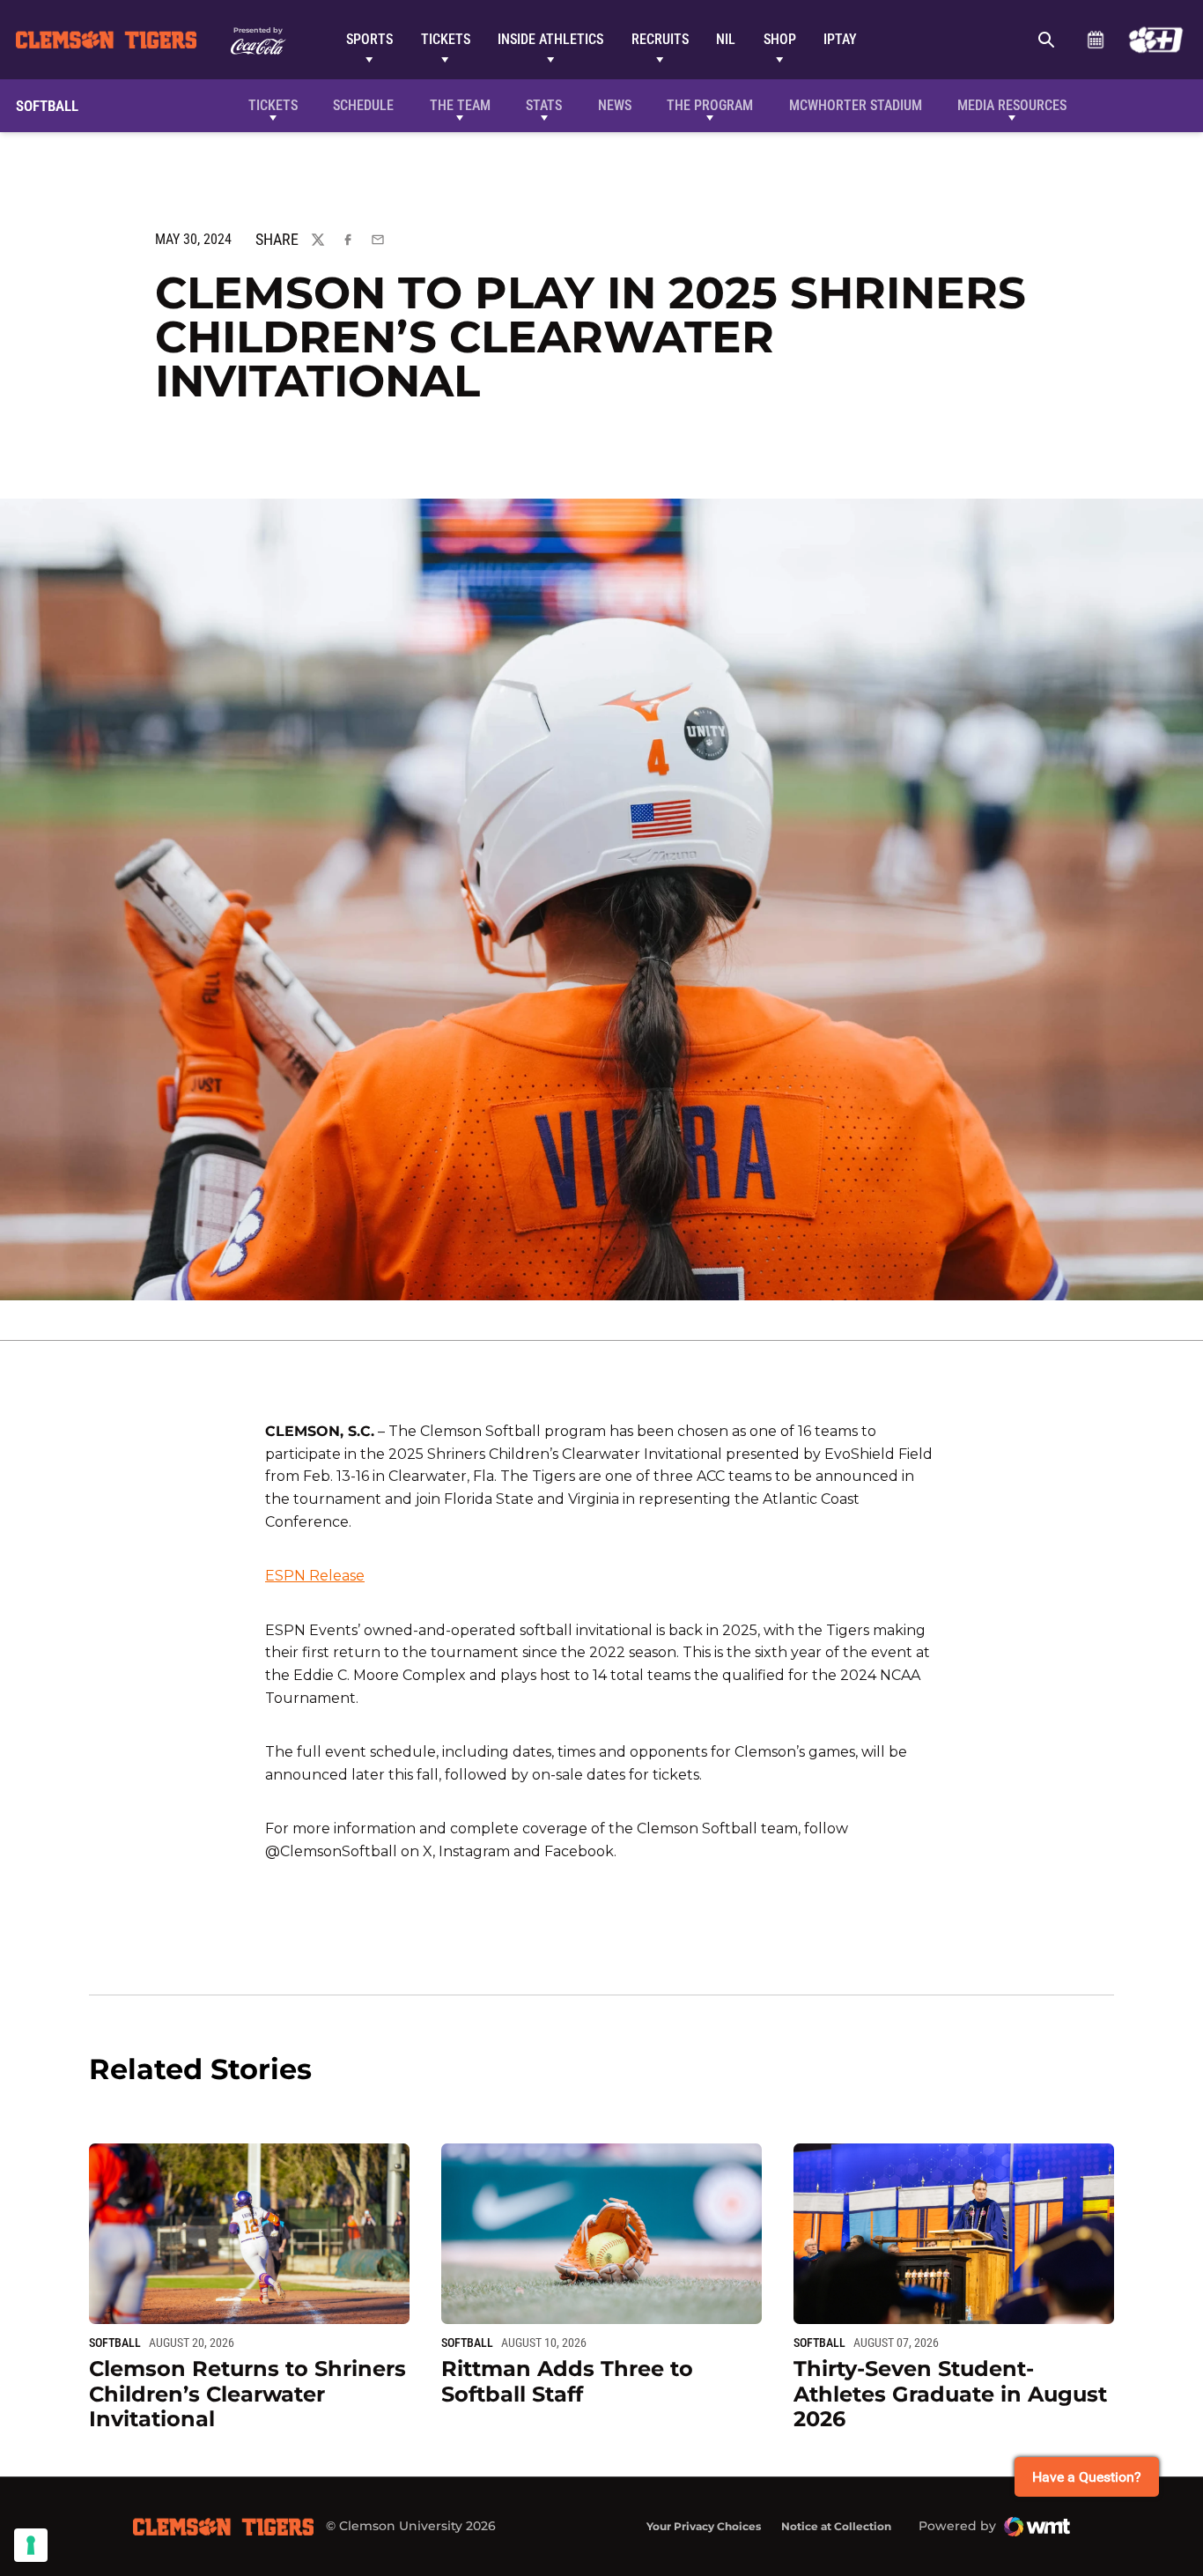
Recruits (660, 39)
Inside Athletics (550, 39)
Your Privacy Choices (704, 2526)
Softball (115, 2343)
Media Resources (1012, 105)
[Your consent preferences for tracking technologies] (31, 2545)
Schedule (1095, 40)
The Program (710, 105)
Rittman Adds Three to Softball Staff (567, 2381)
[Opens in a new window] (1156, 40)
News (615, 105)
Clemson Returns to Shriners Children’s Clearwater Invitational (247, 2394)
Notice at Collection (836, 2526)
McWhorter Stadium (856, 105)
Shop (780, 39)
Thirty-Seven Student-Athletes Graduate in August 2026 (950, 2394)
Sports (369, 39)
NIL (726, 39)
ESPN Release (315, 1576)
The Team (460, 105)
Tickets (446, 39)
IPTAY (840, 39)
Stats (544, 105)
